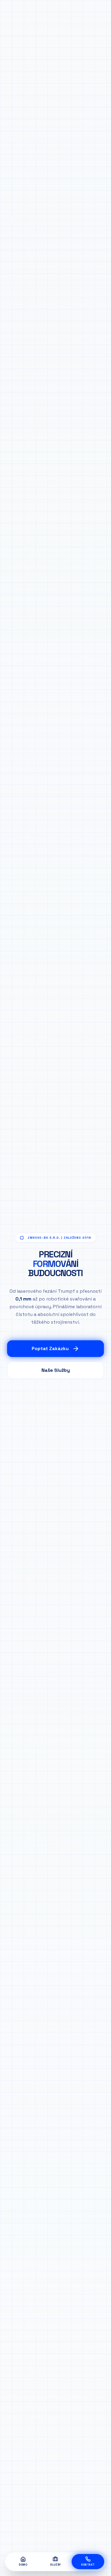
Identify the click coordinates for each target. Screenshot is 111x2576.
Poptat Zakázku (50, 1348)
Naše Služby (56, 1370)
